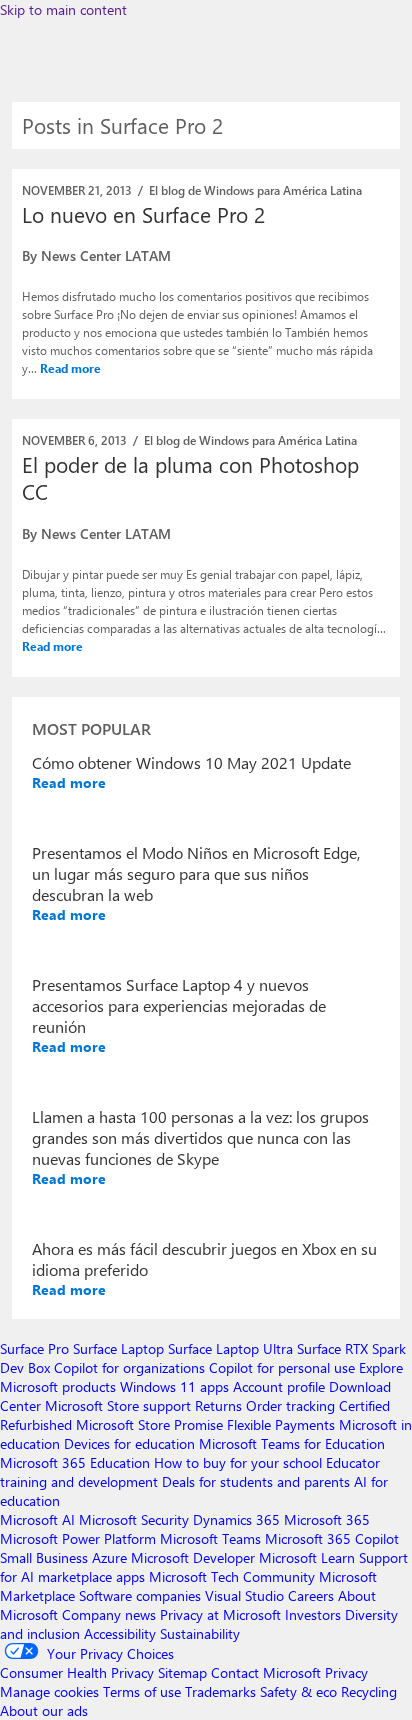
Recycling (369, 1691)
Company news (109, 1614)
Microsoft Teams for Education (292, 1443)
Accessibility (120, 1633)
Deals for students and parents (256, 1481)
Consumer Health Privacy (77, 1672)
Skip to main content (63, 9)
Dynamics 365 (236, 1519)
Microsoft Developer (193, 1557)
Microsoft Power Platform (78, 1538)
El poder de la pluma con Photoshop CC (190, 477)
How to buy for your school (238, 1462)
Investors (313, 1614)
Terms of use (142, 1691)
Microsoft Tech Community (232, 1576)
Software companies (140, 1595)
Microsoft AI (37, 1519)
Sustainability (200, 1633)
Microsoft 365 (327, 1519)
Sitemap (182, 1672)
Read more (70, 368)
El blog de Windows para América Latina (255, 190)
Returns (218, 1405)
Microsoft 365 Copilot (332, 1538)
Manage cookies (49, 1691)
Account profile (279, 1386)
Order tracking (290, 1405)
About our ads (44, 1710)
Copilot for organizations (129, 1367)
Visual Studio (244, 1595)
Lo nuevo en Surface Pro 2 (143, 214)
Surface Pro (34, 1348)
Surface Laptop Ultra (230, 1348)
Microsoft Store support (118, 1405)
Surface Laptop (118, 1348)
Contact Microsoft (266, 1672)
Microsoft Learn (307, 1557)
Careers (311, 1595)
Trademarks (220, 1691)
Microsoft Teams (210, 1538)
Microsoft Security (134, 1519)
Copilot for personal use (282, 1367)
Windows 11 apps (174, 1386)
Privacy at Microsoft (220, 1614)
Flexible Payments (281, 1424)
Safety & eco (298, 1691)
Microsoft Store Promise (149, 1424)
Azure (109, 1557)
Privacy (346, 1672)
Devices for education (129, 1443)
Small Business (44, 1557)
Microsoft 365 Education (75, 1462)
